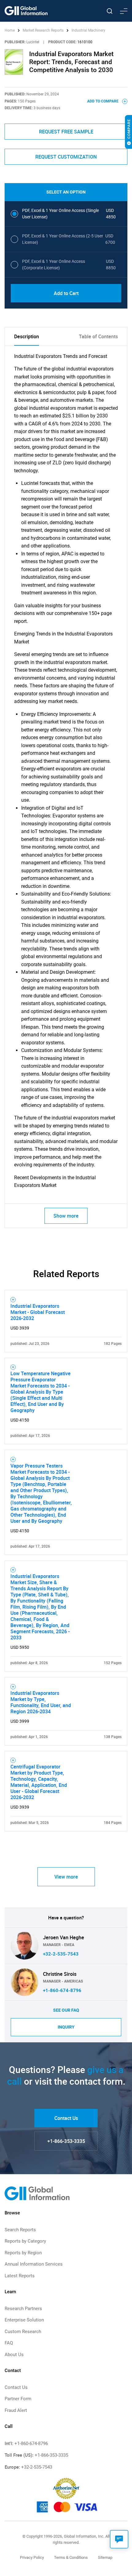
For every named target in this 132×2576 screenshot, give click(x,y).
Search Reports (20, 2230)
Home (10, 30)
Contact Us (66, 2118)
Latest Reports (20, 2276)
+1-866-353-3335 (66, 2141)
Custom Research (23, 2332)
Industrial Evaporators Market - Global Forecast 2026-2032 (38, 1312)
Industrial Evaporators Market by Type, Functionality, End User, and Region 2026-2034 (41, 1702)
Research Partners (23, 2309)
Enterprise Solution (24, 2320)
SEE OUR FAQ (66, 2010)
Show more (66, 1216)
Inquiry (66, 2027)
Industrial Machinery (88, 30)
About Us (14, 2355)
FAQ (9, 2343)
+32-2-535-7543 (61, 1954)
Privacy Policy (32, 2557)
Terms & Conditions (71, 2557)
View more (66, 1877)
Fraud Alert (16, 2410)
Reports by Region (23, 2253)
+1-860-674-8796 (62, 1991)
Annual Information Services (34, 2264)
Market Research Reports (43, 30)
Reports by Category (25, 2241)
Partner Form (18, 2399)
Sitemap (105, 2557)
